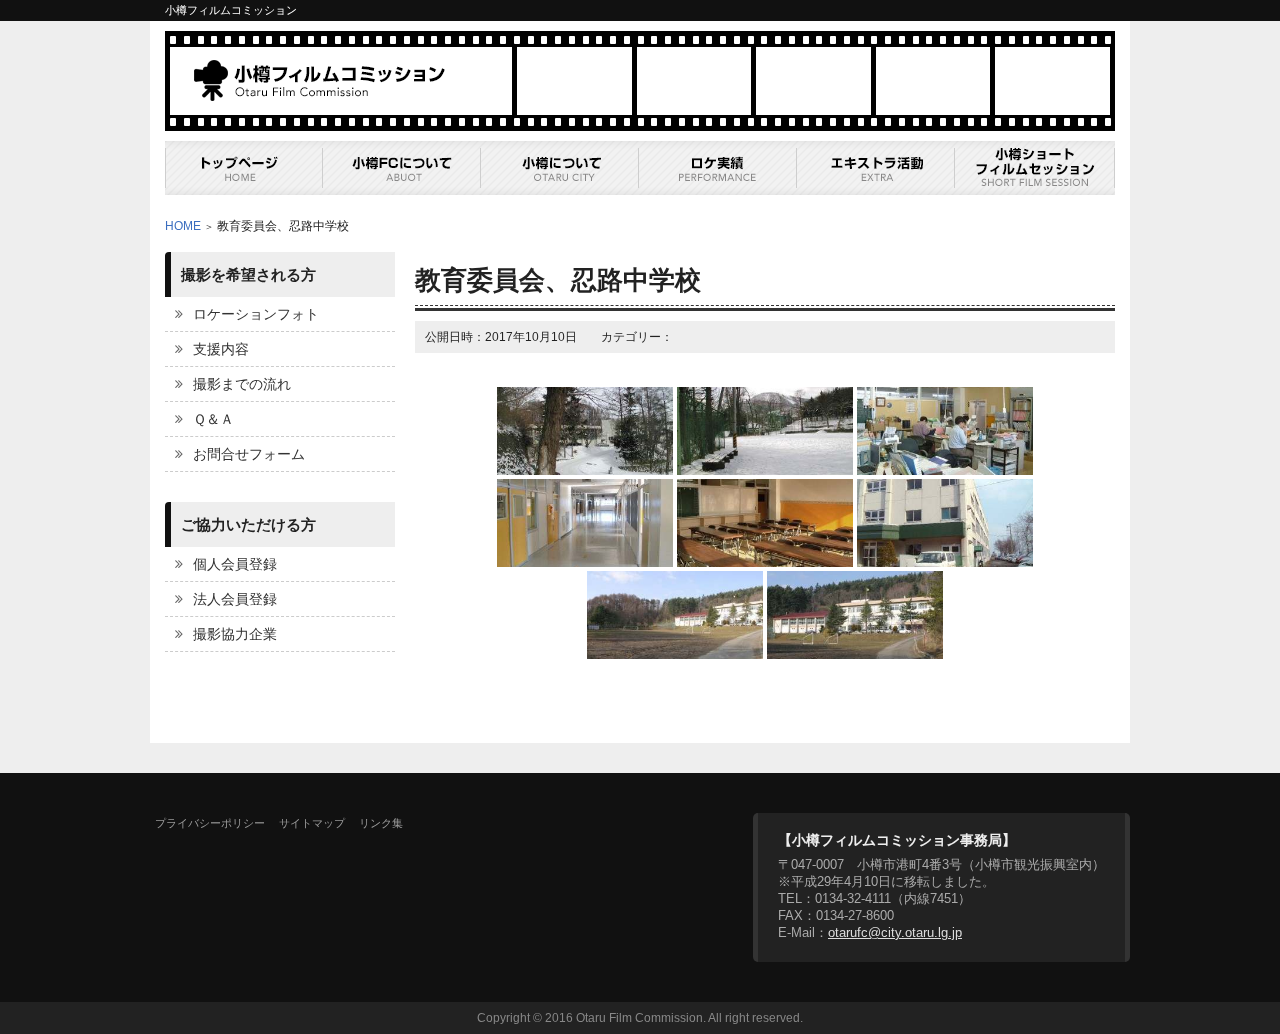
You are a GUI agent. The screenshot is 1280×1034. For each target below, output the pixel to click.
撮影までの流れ (242, 384)
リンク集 (381, 823)
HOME (183, 226)
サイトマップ (312, 823)
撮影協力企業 (235, 634)
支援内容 (221, 349)
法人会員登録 (235, 599)
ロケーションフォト (256, 314)
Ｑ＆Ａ (213, 419)
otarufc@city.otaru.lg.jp (895, 932)
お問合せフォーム (249, 454)
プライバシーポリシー (210, 823)
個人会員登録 (235, 564)
